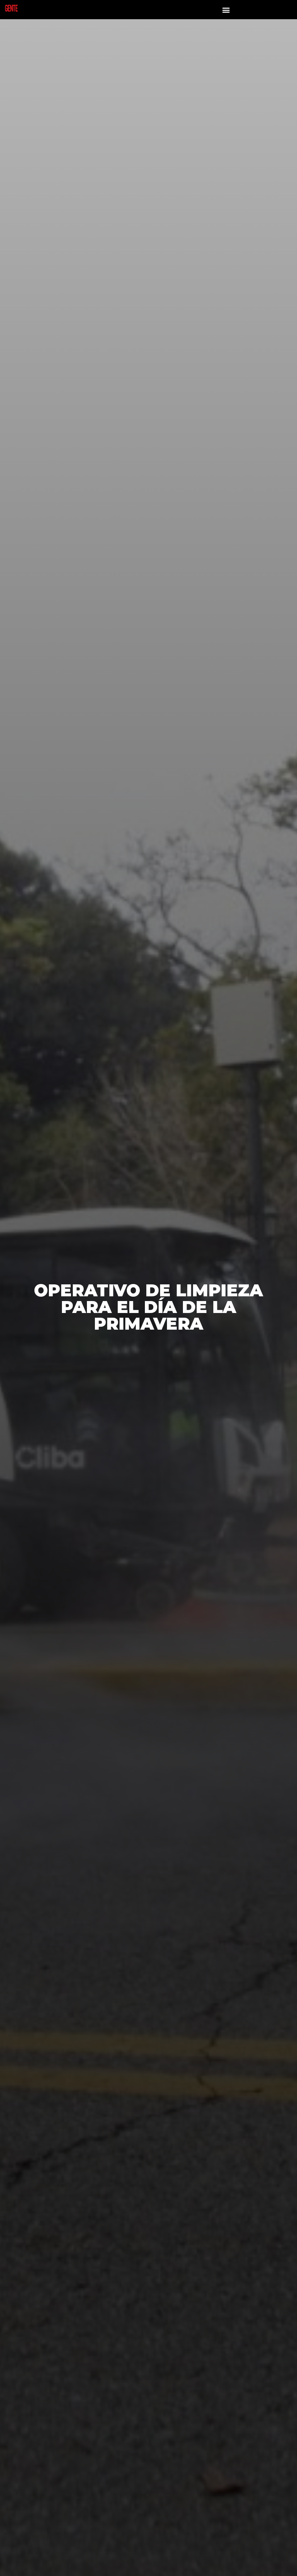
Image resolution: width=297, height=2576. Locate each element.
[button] (226, 10)
